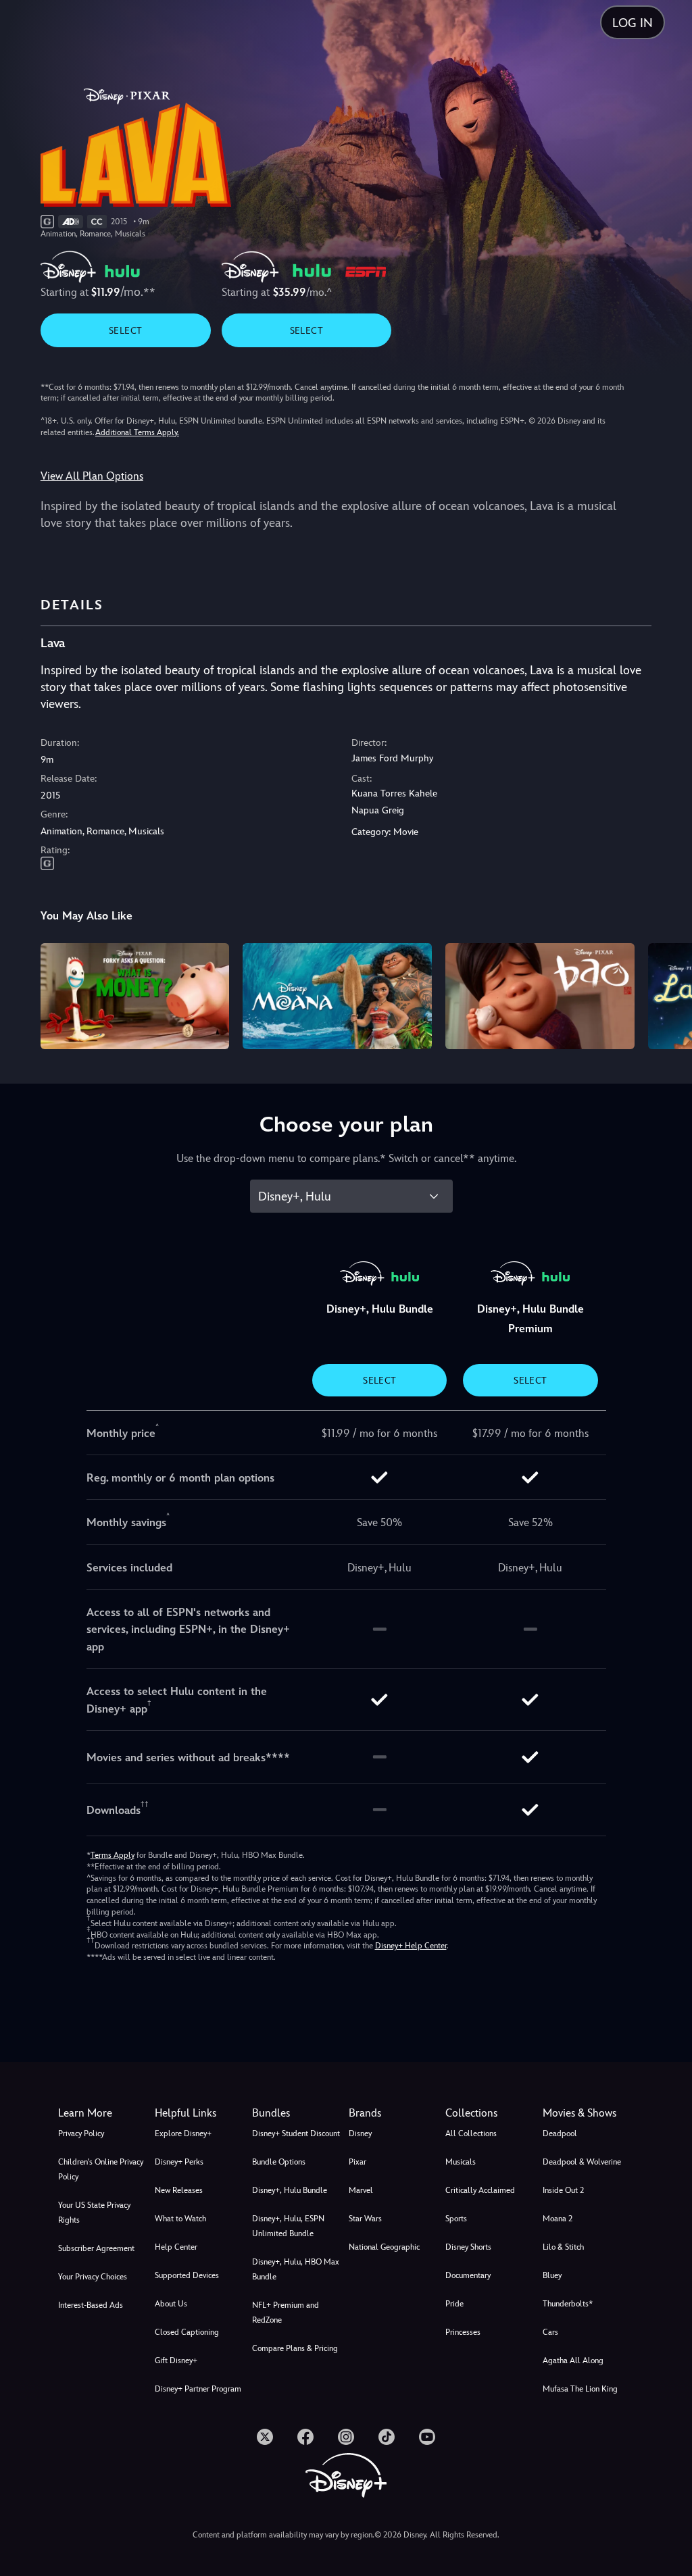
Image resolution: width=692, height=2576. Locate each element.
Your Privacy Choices (93, 2277)
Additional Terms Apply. (137, 432)
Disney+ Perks (179, 2162)
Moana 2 (558, 2219)
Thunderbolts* (568, 2304)
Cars (550, 2332)
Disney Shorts (468, 2247)
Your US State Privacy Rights (94, 2213)
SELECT (125, 330)
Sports (456, 2219)
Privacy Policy (81, 2133)
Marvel (361, 2190)
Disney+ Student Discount (296, 2133)
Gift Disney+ (176, 2360)
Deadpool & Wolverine (582, 2162)
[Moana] (337, 996)
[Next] (669, 994)
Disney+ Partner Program (198, 2389)
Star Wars (365, 2219)
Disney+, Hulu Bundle (290, 2190)
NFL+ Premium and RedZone (286, 2313)
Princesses (463, 2332)
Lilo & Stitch (563, 2247)
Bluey (552, 2275)
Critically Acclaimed (480, 2190)
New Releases (179, 2190)
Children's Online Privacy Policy (101, 2169)
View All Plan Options (92, 476)
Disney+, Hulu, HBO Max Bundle (296, 2269)
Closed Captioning (187, 2332)
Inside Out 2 (563, 2190)
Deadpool (560, 2133)
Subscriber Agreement (96, 2248)
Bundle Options (279, 2162)
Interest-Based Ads (91, 2305)
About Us (171, 2304)
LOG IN (633, 23)
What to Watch (180, 2219)
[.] (265, 2437)
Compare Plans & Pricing (295, 2348)
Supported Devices (187, 2275)
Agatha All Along (573, 2360)
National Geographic (384, 2247)
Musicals (461, 2162)
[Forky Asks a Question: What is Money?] (135, 996)
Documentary (468, 2275)
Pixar (357, 2162)
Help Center (176, 2247)
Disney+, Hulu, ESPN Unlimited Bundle (288, 2226)
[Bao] (540, 996)
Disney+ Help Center (411, 1946)
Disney (360, 2133)
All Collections (471, 2133)
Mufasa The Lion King (580, 2389)
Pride (454, 2304)
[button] (200, 2113)
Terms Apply (113, 1855)
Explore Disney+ (183, 2133)
